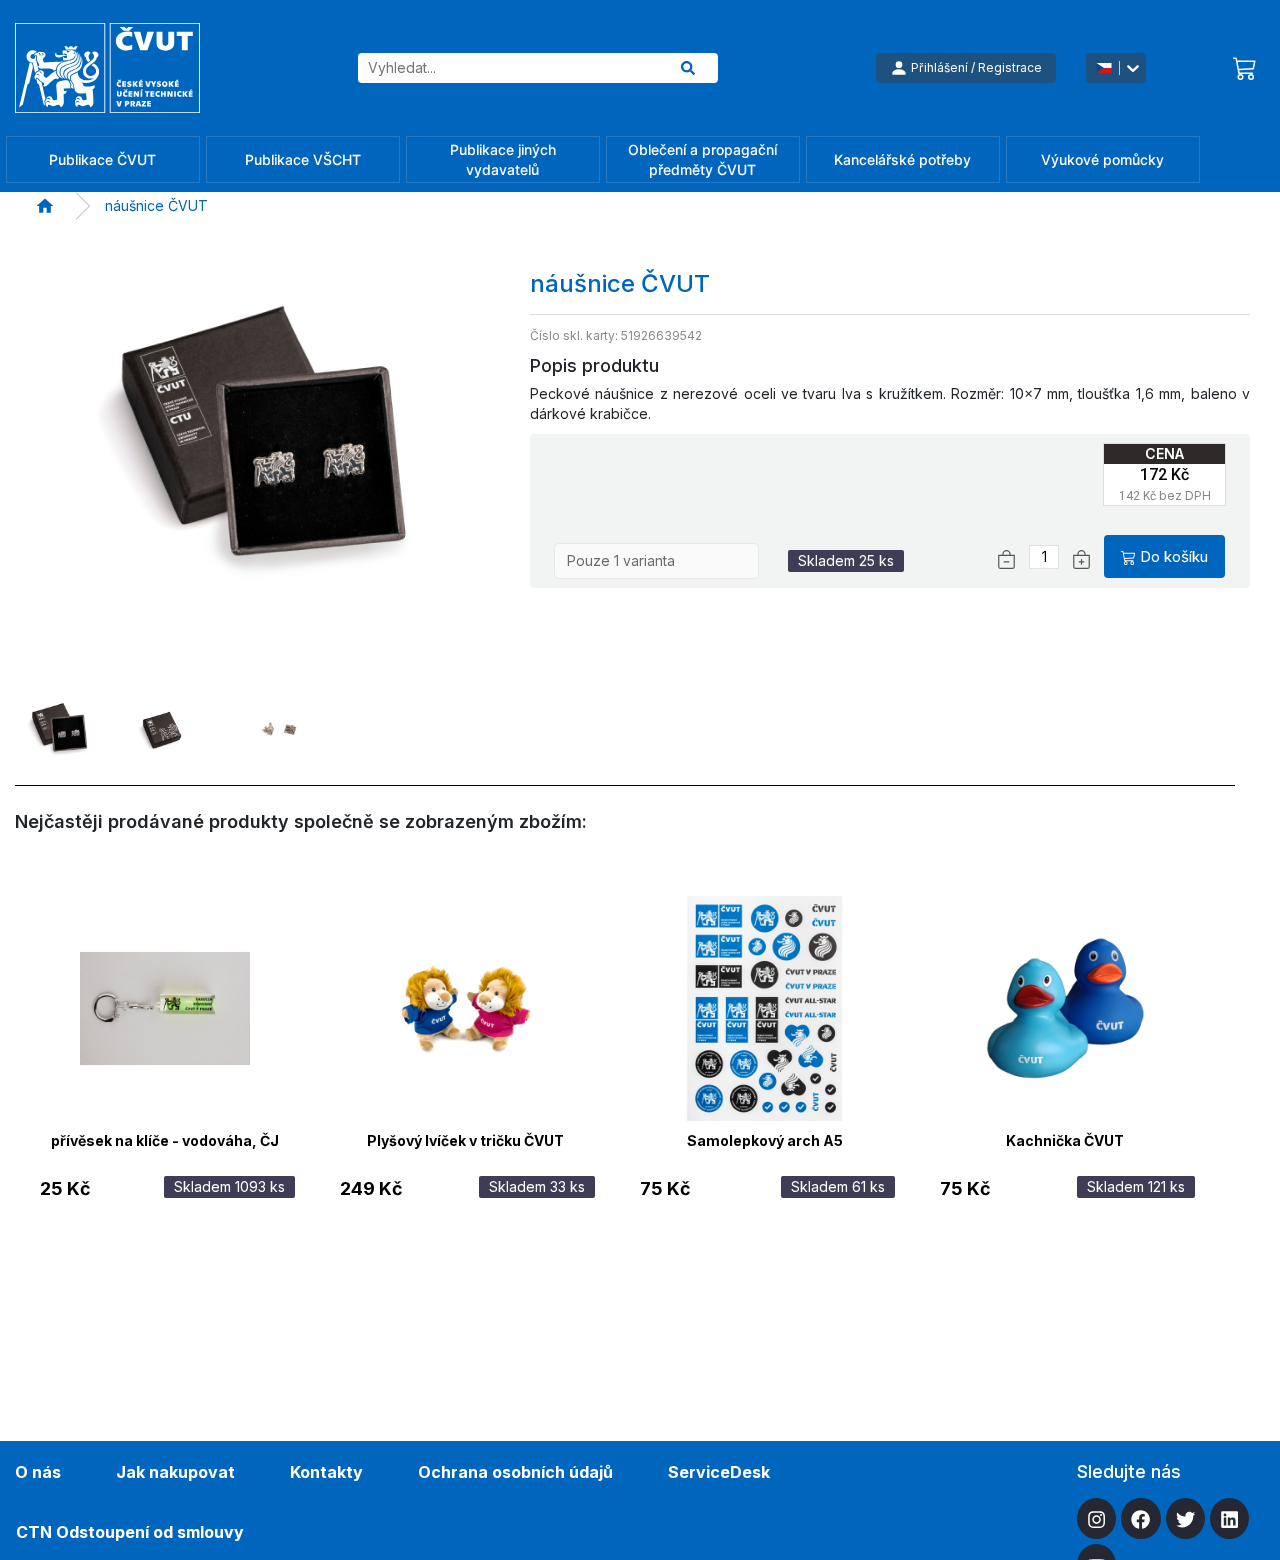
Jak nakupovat (175, 1472)
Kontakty (326, 1472)
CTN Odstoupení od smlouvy (130, 1532)
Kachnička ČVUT (1065, 1140)
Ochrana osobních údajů (515, 1472)
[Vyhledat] (688, 68)
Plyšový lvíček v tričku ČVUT (465, 1140)
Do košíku (1174, 556)
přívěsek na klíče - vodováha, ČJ (165, 1140)
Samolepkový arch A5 (765, 1140)
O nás (38, 1472)
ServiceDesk (719, 1472)
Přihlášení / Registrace (976, 67)
